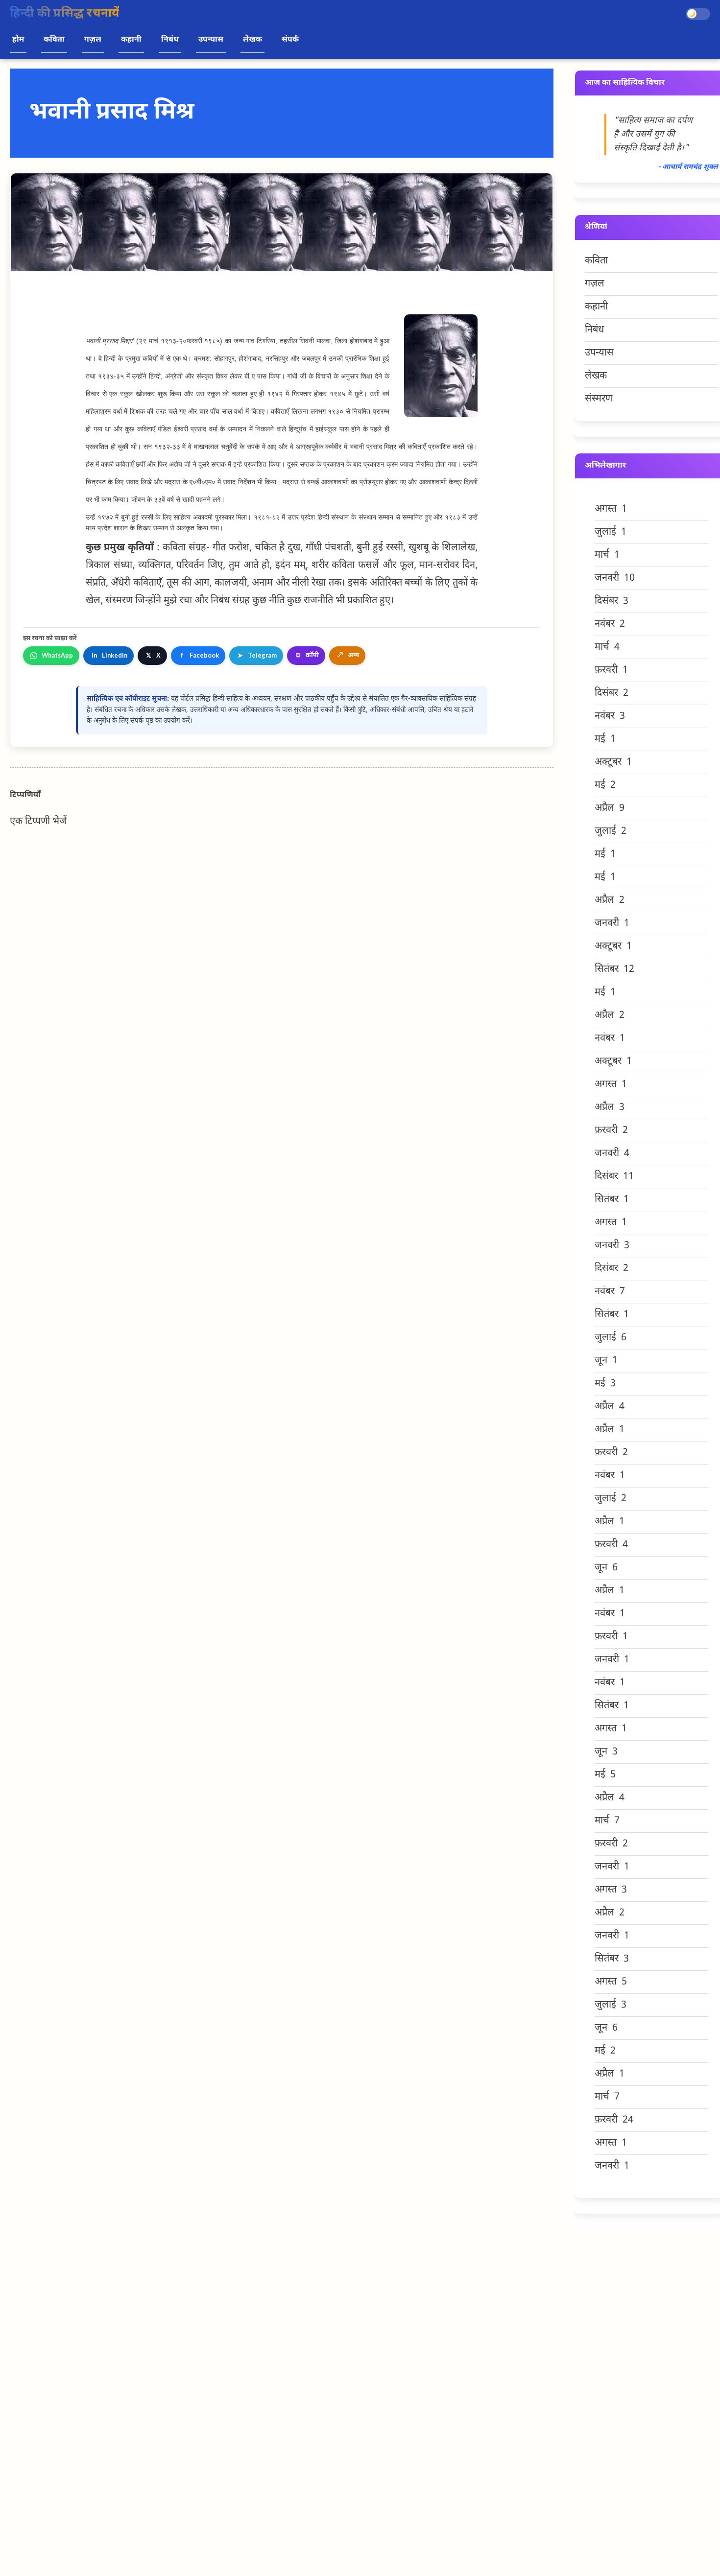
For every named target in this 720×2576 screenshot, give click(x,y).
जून (606, 1361)
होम (18, 40)
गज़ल (93, 40)
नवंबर (610, 624)
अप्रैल (610, 808)
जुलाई (611, 532)
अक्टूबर (613, 762)
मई (605, 739)
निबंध (170, 40)
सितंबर (614, 969)
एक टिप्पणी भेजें (38, 822)
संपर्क (290, 40)
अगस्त (611, 509)
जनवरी (615, 578)
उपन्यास (211, 40)
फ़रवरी (611, 670)
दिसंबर (612, 601)
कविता (54, 40)
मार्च (607, 555)
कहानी (131, 40)
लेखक (252, 40)
